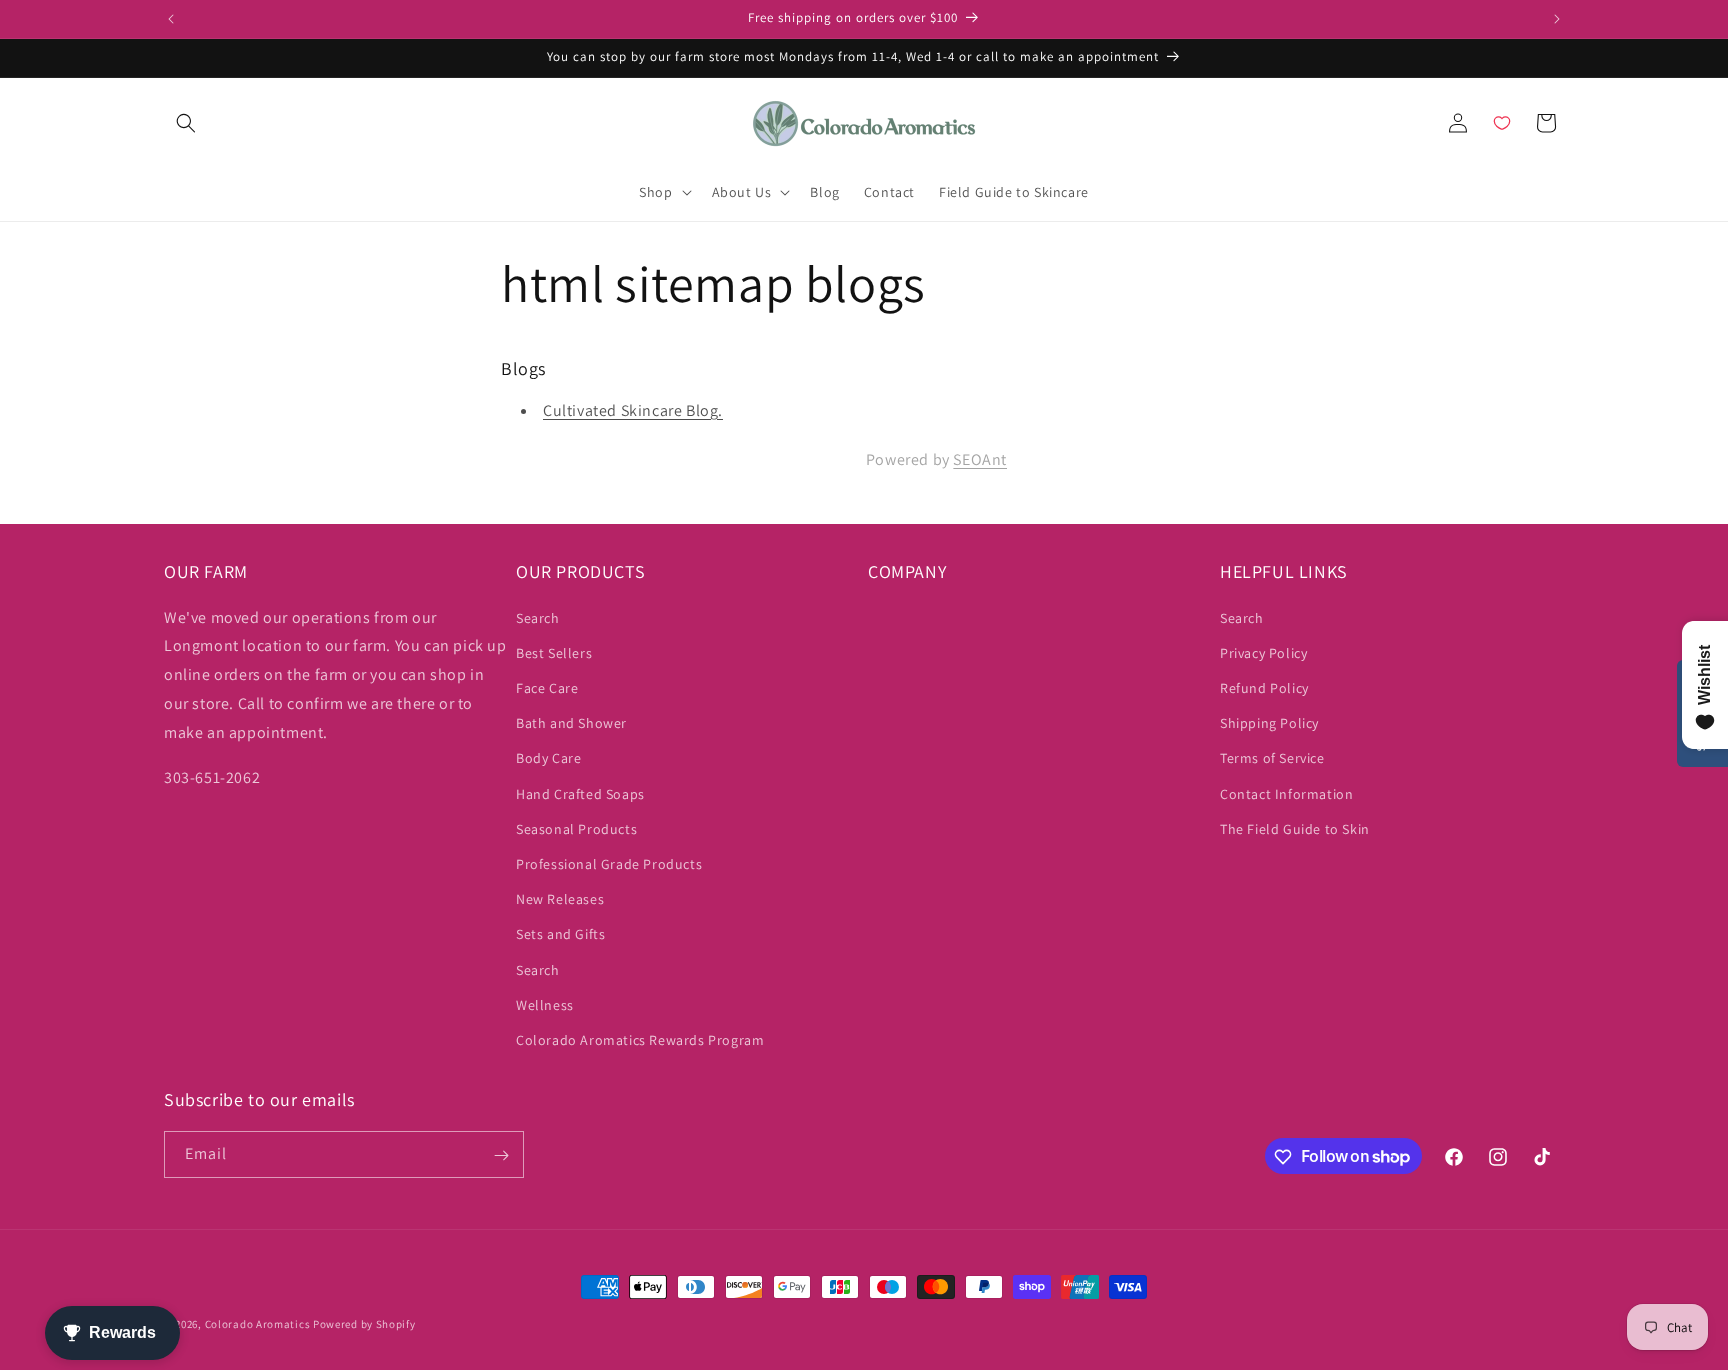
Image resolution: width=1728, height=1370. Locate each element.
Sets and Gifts (560, 934)
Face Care (547, 688)
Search (538, 618)
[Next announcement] (1557, 19)
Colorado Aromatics (258, 1324)
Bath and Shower (571, 723)
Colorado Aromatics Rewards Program (640, 1040)
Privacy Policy (1263, 653)
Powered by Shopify (364, 1324)
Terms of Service (1272, 759)
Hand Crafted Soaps (580, 794)
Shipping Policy (1269, 723)
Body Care (548, 759)
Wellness (545, 1005)
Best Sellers (554, 653)
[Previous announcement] (171, 19)
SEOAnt (980, 460)
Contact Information (1286, 794)
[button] (186, 123)
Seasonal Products (576, 829)
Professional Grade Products (609, 864)
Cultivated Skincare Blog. (633, 410)
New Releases (560, 899)
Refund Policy (1264, 688)
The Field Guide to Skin (1295, 829)
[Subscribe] (501, 1155)
